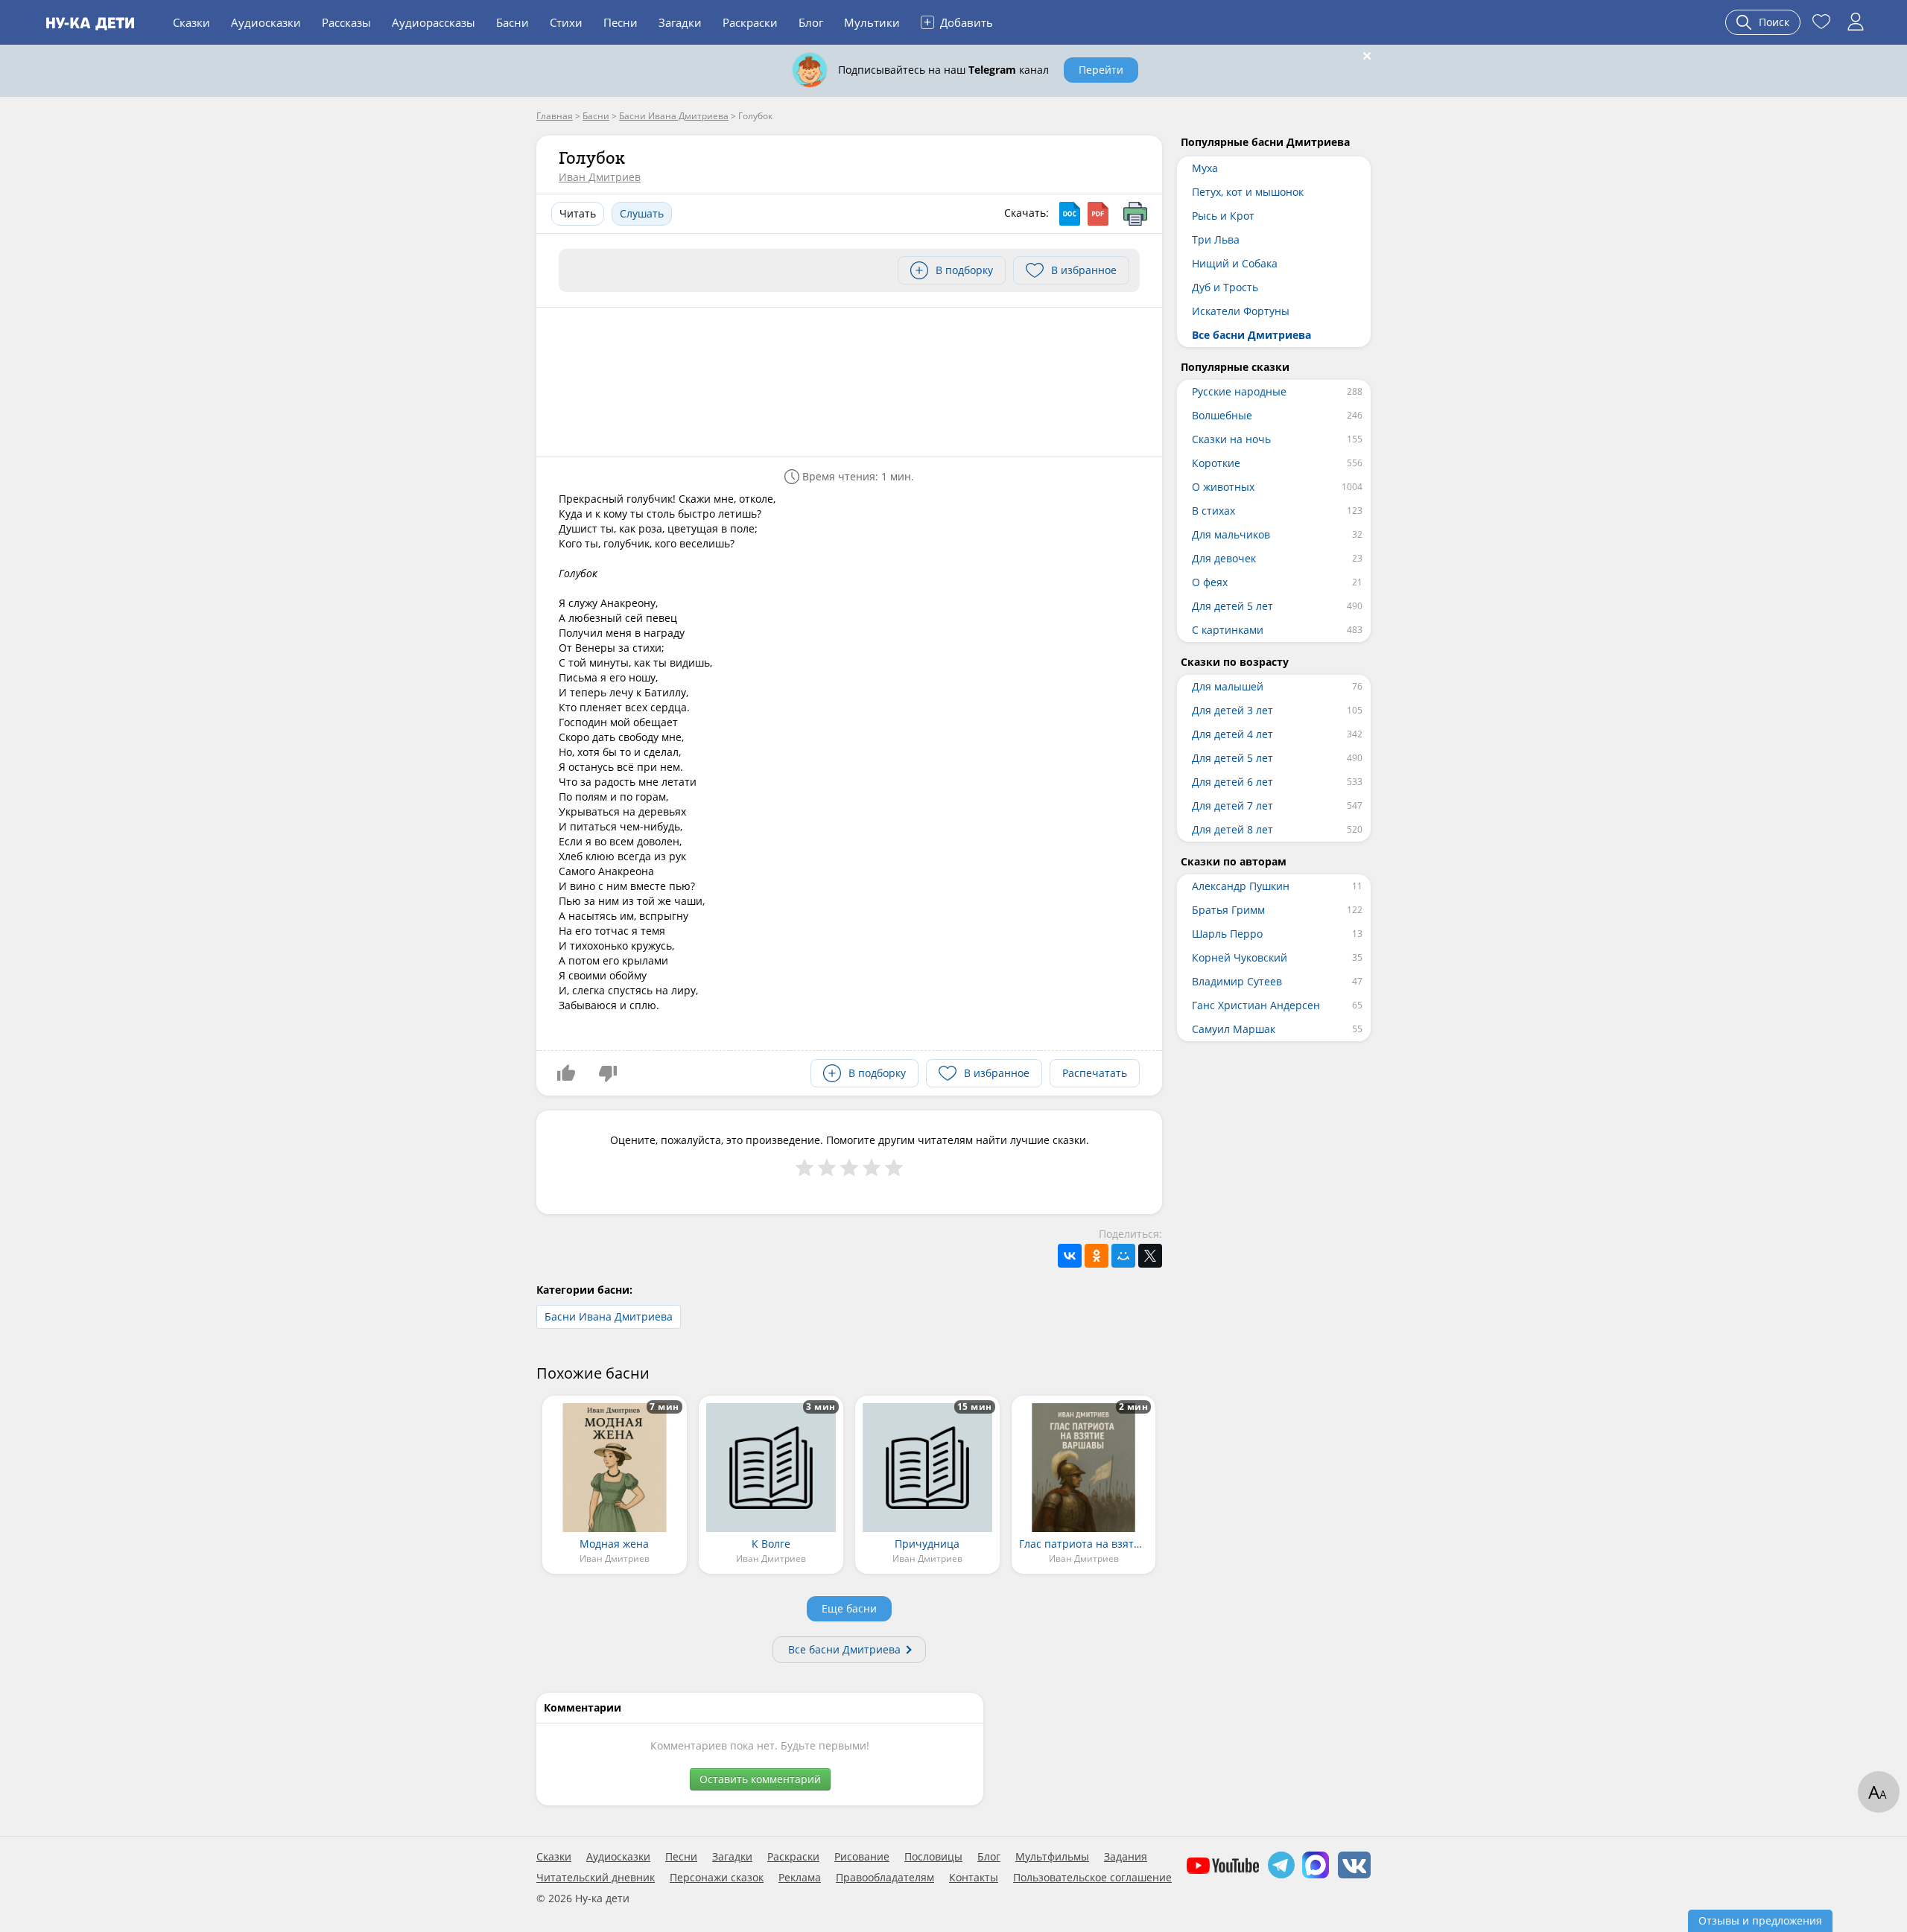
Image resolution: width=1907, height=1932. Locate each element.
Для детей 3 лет (1232, 710)
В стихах (1213, 511)
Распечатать (1095, 1073)
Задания (1126, 1857)
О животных (1223, 487)
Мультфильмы (1052, 1857)
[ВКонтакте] (1070, 1256)
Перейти (1101, 70)
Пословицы (933, 1857)
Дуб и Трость (1225, 287)
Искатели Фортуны (1241, 311)
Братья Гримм (1228, 910)
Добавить (958, 22)
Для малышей (1228, 686)
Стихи (566, 22)
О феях (1210, 582)
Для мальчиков (1231, 534)
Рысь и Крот (1223, 216)
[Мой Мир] (1123, 1256)
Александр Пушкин (1241, 886)
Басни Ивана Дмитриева (609, 1316)
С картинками (1228, 630)
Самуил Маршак (1234, 1029)
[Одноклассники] (1097, 1256)
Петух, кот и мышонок (1248, 192)
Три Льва (1216, 239)
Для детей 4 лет (1232, 734)
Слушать (642, 213)
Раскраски (750, 22)
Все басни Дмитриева (844, 1649)
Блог (811, 22)
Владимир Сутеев (1237, 981)
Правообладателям (885, 1878)
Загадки (680, 22)
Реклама (800, 1878)
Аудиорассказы (434, 22)
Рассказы (346, 22)
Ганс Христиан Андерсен (1256, 1005)
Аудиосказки (266, 22)
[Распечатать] (1135, 214)
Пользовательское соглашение (1092, 1878)
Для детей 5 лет (1232, 606)
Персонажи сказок (717, 1878)
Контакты (974, 1878)
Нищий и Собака (1235, 263)
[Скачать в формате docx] (1070, 214)
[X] (1150, 1256)
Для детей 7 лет (1232, 805)
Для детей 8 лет (1232, 829)
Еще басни (849, 1608)
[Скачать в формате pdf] (1098, 214)
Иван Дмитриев (600, 177)
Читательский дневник (596, 1878)
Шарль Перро (1227, 934)
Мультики (872, 22)
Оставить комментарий (760, 1779)
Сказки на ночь (1231, 439)
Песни (621, 22)
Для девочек (1224, 558)
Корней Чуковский (1240, 957)
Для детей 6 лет (1232, 782)
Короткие (1216, 463)
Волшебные (1222, 415)
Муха (1205, 168)
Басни (513, 22)
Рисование (862, 1857)
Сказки (191, 22)
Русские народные (1239, 391)
